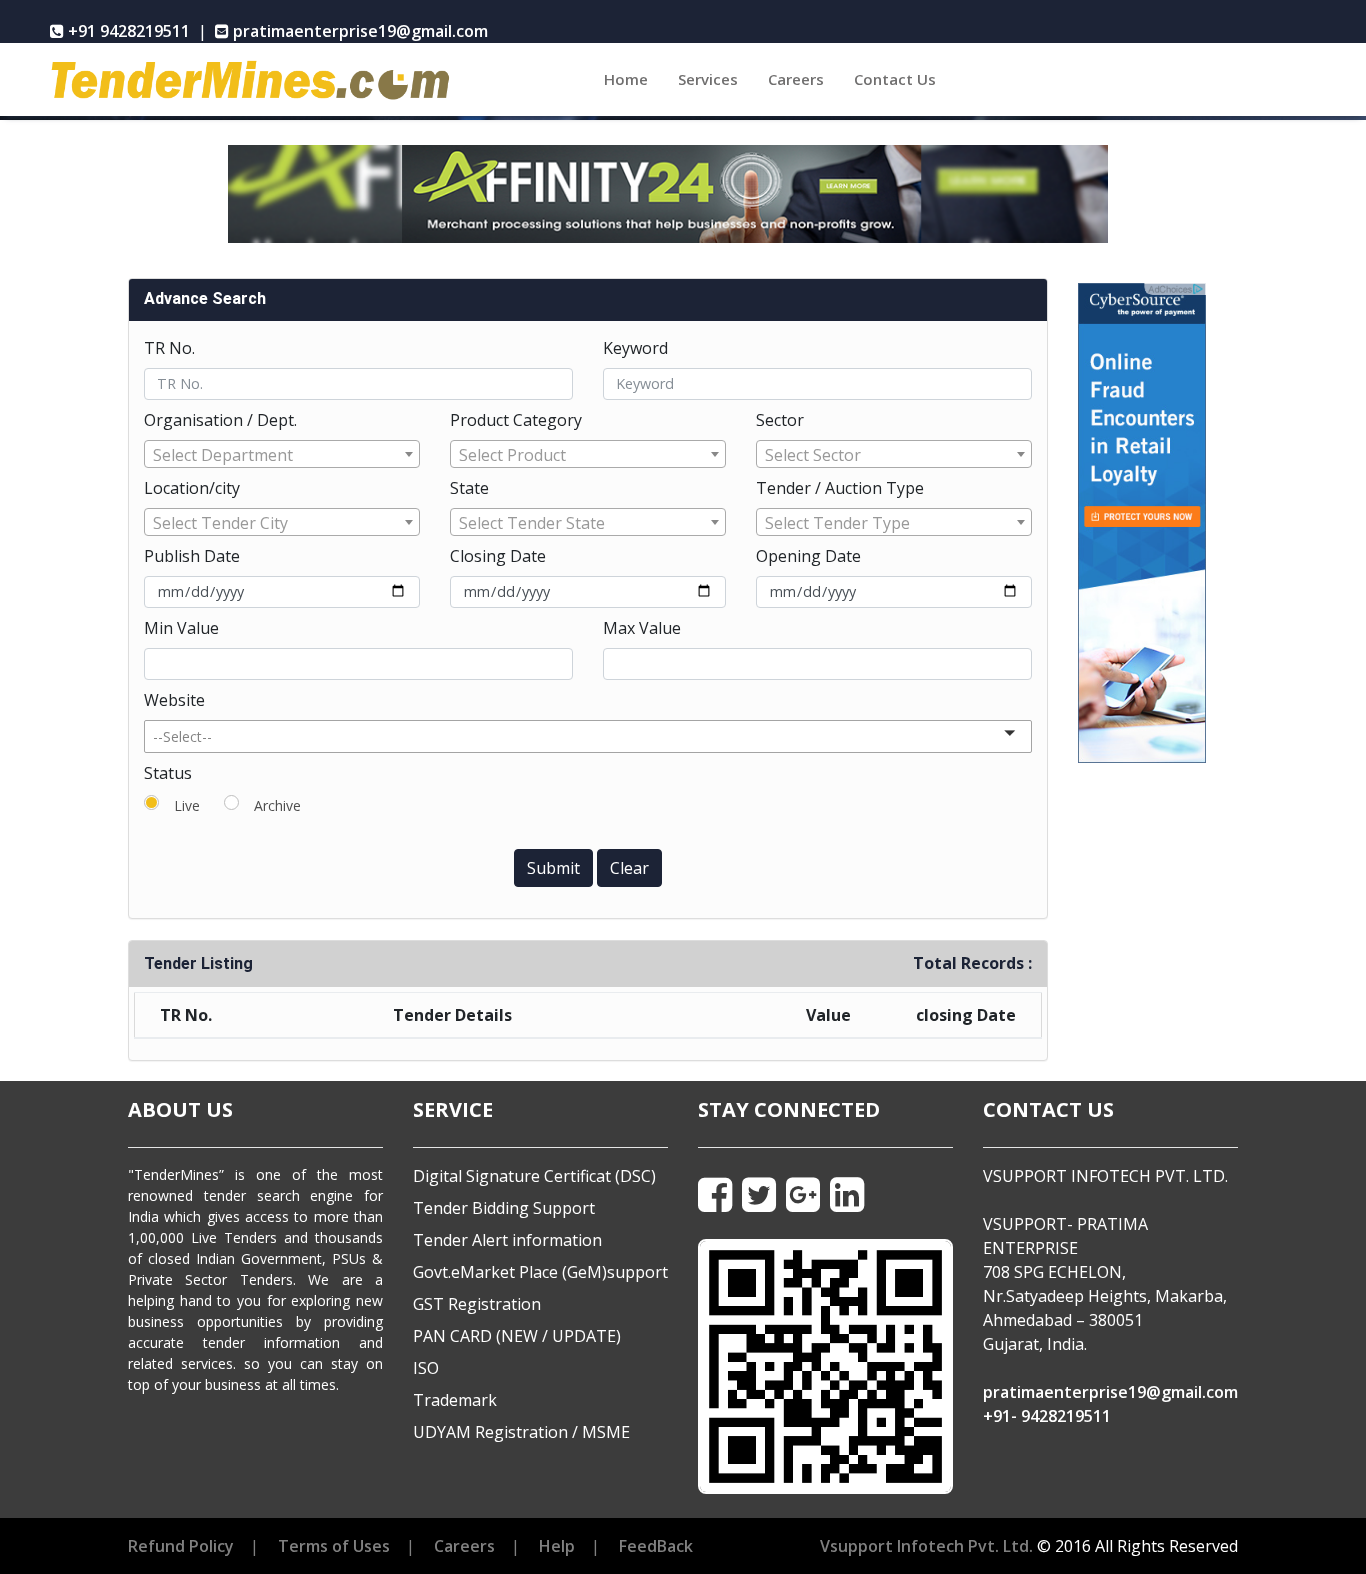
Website (174, 700)
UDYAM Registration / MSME (521, 1432)
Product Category (516, 420)
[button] (588, 736)
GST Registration (477, 1304)
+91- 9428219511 (1047, 1416)
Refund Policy (181, 1546)
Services (708, 79)
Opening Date (808, 556)
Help (557, 1546)
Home (633, 78)
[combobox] (282, 454)
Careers (796, 79)
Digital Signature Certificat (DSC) (534, 1176)
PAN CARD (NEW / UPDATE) (517, 1336)
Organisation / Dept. (220, 420)
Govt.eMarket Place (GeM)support (540, 1272)
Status (168, 773)
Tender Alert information (507, 1240)
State (469, 488)
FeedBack (656, 1546)
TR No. (169, 348)
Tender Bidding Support (504, 1208)
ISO (426, 1368)
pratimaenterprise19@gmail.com (1110, 1392)
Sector (780, 420)
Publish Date (192, 556)
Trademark (455, 1400)
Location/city (192, 488)
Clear (629, 868)
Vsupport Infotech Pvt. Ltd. (926, 1546)
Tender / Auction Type (840, 488)
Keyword (635, 348)
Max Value (642, 628)
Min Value (181, 628)
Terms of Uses (334, 1546)
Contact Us (895, 79)
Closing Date (498, 556)
